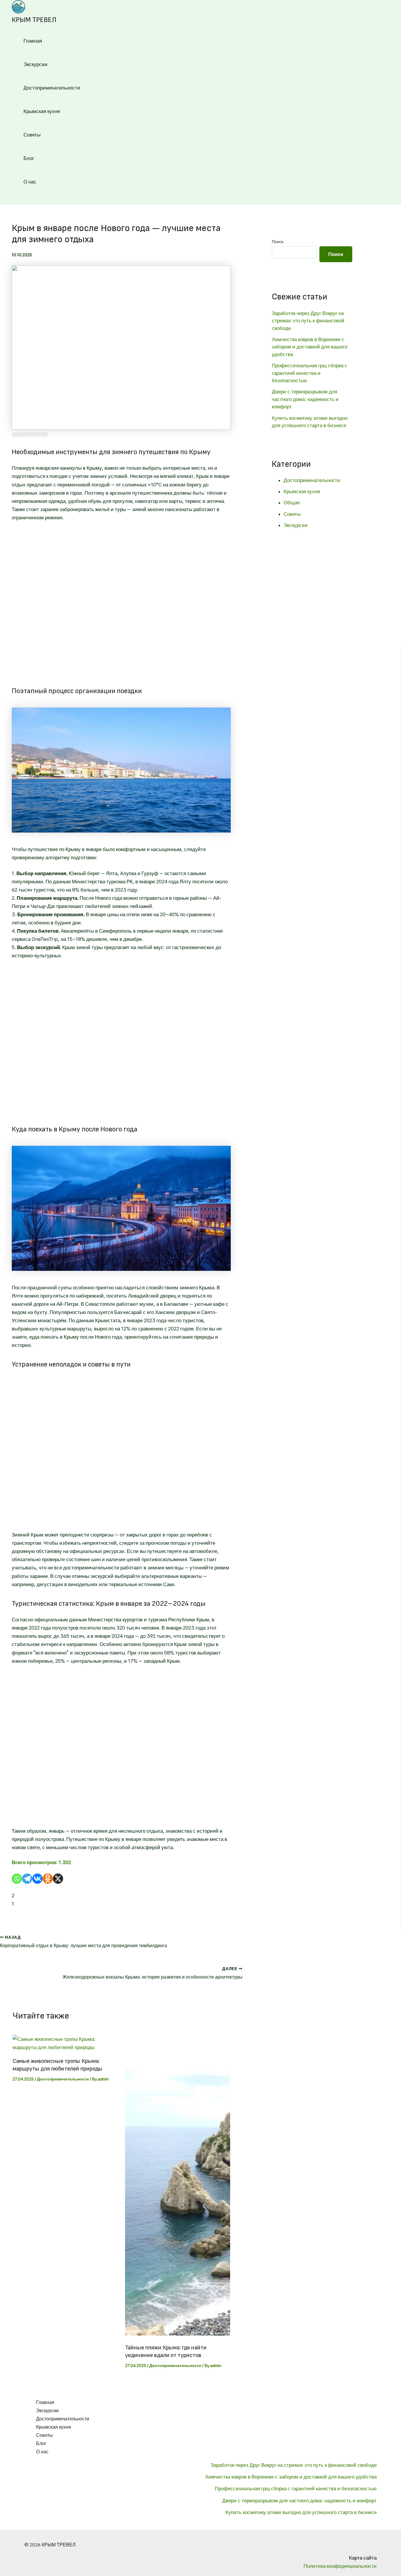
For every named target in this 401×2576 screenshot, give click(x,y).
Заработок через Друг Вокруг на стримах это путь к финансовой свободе (308, 321)
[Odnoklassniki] (48, 1879)
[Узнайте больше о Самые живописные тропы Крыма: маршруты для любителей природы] (65, 2047)
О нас (30, 182)
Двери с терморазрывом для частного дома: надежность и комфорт (305, 399)
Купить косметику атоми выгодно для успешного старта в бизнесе (301, 2512)
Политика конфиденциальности (340, 2566)
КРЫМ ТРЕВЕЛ (34, 20)
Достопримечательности (52, 88)
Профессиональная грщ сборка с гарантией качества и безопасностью (310, 373)
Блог (29, 158)
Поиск (278, 242)
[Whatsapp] (17, 1879)
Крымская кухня (42, 111)
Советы (32, 135)
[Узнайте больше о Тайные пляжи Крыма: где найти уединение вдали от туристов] (178, 2334)
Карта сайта (363, 2558)
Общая (292, 503)
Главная (33, 41)
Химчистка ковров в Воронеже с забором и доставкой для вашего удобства (310, 347)
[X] (58, 1879)
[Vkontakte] (37, 1879)
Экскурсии (36, 64)
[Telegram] (27, 1879)
